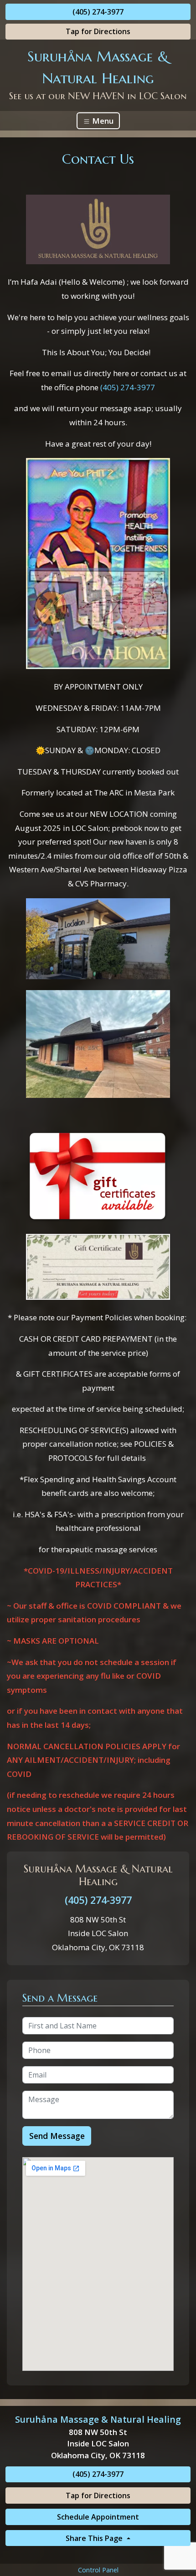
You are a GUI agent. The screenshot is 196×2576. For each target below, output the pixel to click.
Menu (102, 121)
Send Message (57, 2136)
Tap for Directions (98, 31)
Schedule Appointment (98, 2517)
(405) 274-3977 (98, 12)
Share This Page (95, 2538)
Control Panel (98, 2570)
